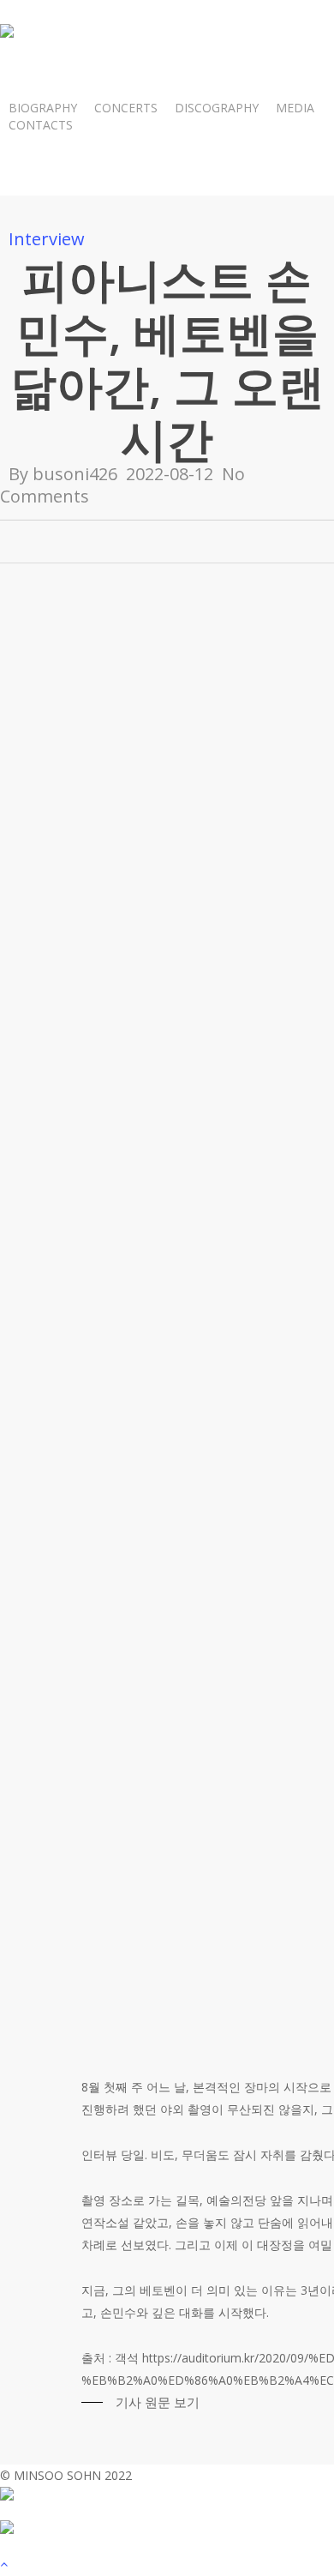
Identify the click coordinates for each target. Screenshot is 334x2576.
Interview (47, 239)
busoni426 (75, 474)
